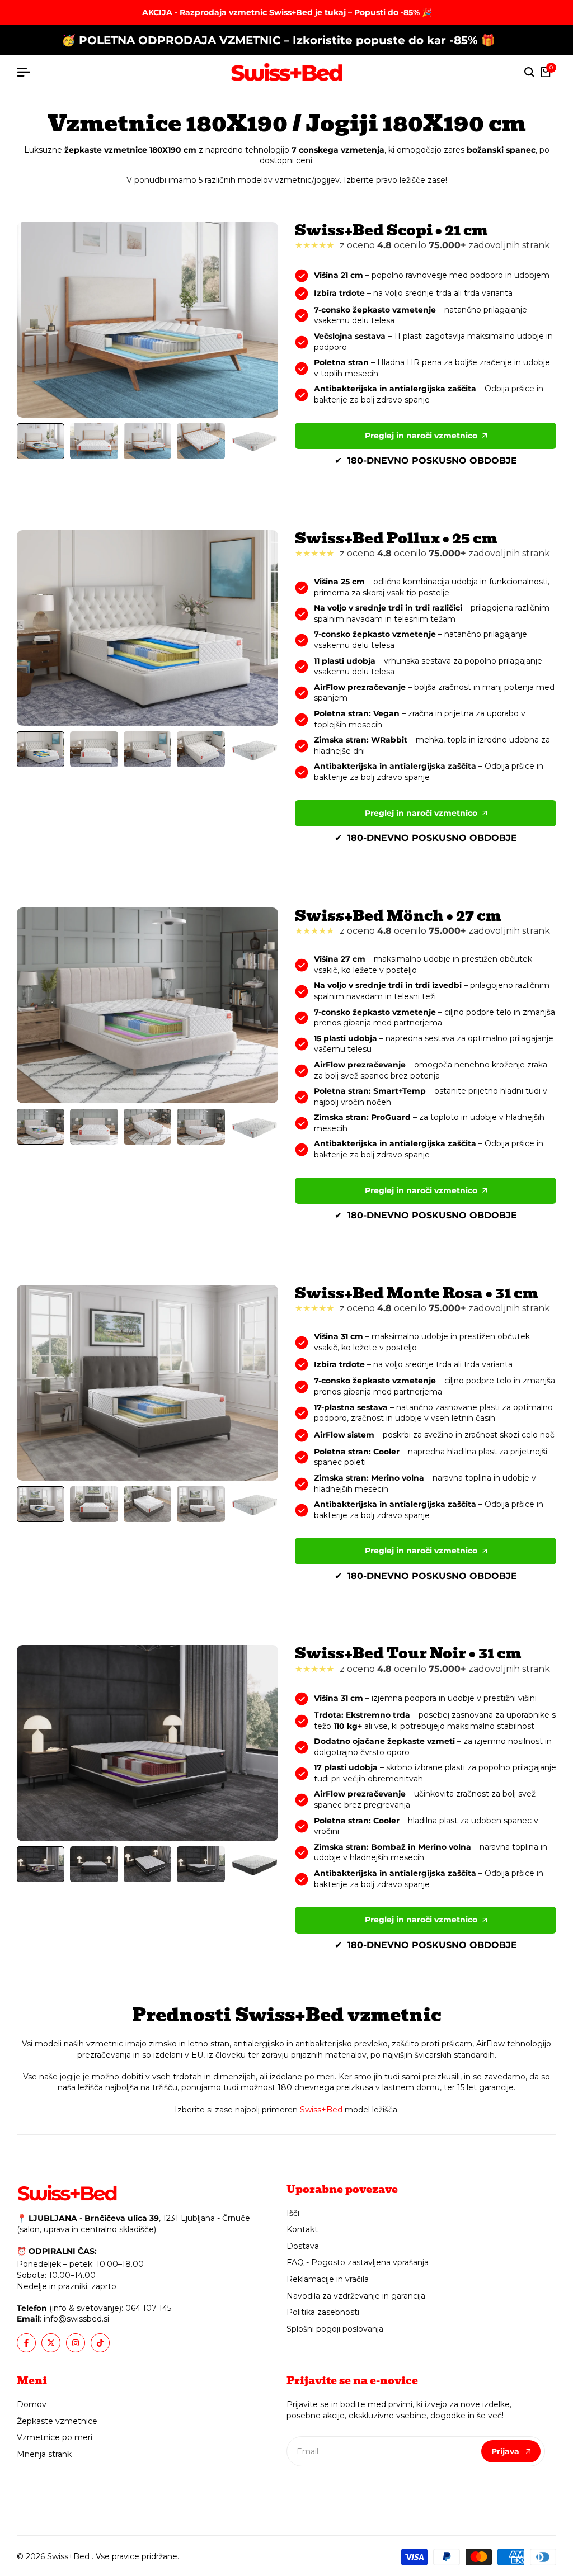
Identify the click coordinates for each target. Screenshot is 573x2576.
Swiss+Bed (321, 2110)
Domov (32, 2404)
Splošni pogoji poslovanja (335, 2329)
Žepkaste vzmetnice (57, 2421)
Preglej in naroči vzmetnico (421, 436)
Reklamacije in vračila (328, 2279)
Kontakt (302, 2229)
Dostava (303, 2246)
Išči (293, 2213)
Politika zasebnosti (323, 2312)
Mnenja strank (44, 2454)
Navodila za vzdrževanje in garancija (356, 2296)
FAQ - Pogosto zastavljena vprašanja (358, 2262)
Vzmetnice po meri (55, 2437)
